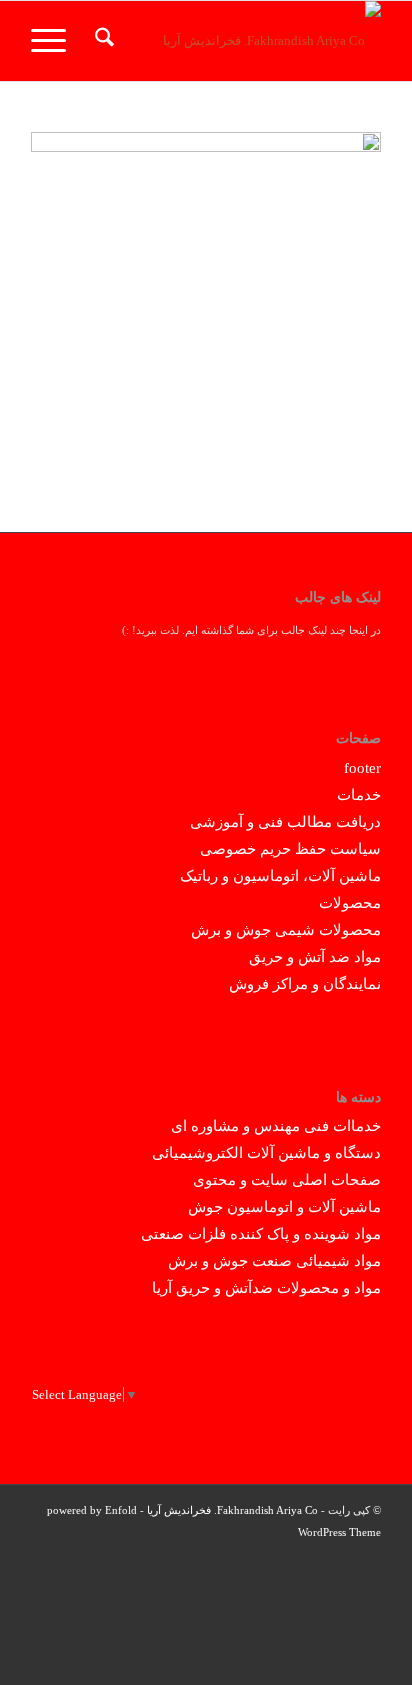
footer (362, 768)
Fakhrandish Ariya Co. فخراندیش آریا (232, 1510)
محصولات (350, 903)
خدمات (359, 795)
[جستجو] (101, 41)
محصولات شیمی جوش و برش (286, 930)
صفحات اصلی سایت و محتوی (287, 1180)
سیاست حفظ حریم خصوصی (290, 849)
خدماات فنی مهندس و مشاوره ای (276, 1126)
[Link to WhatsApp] (76, 1558)
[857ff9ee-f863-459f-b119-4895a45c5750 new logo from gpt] (206, 307)
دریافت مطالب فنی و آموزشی (285, 822)
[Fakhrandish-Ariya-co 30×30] (241, 41)
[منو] (55, 41)
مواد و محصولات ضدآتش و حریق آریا (266, 1288)
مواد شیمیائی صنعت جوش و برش (274, 1261)
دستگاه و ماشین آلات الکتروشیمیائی (266, 1153)
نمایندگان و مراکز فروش (305, 984)
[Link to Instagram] (106, 1558)
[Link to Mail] (46, 1558)
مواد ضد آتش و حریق (315, 957)
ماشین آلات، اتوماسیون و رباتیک (280, 876)
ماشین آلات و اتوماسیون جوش (284, 1207)
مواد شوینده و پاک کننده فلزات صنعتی (261, 1234)
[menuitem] (101, 41)
